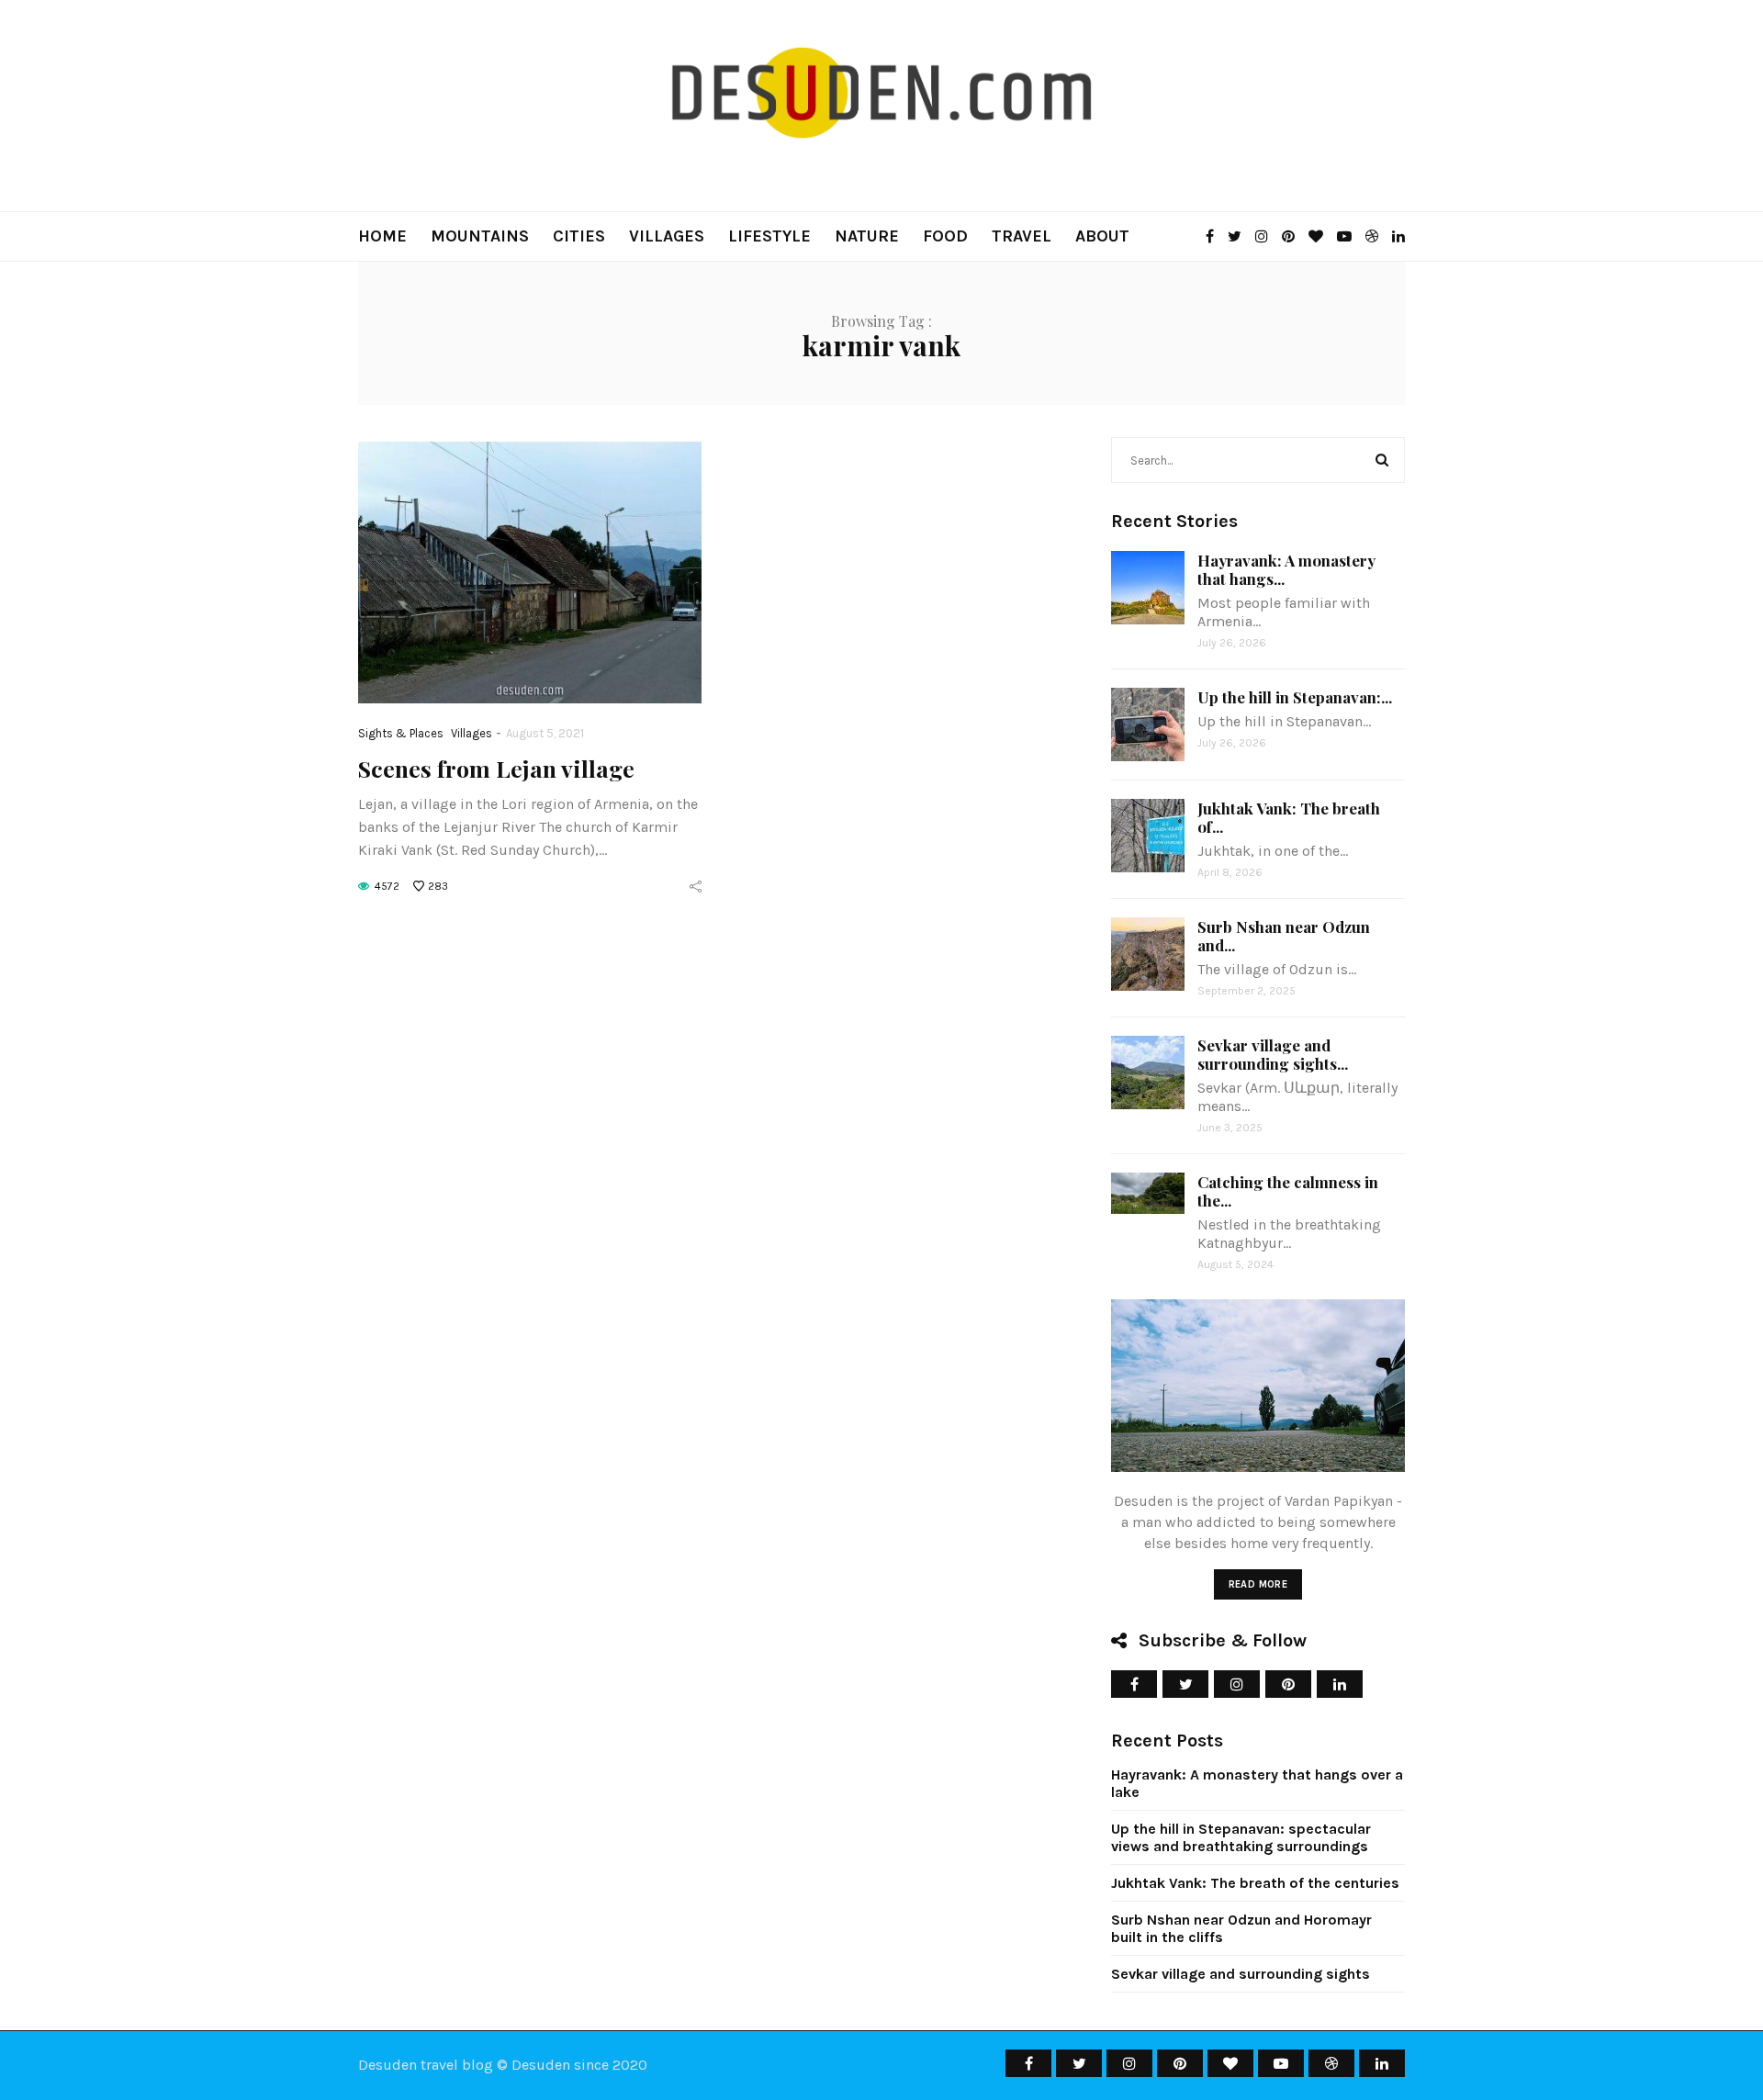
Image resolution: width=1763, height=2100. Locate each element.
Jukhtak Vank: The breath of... (1289, 817)
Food (945, 236)
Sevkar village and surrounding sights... (1273, 1054)
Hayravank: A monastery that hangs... (1286, 569)
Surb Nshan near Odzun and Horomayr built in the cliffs (1241, 1928)
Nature (867, 236)
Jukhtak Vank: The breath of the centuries (1255, 1883)
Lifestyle (769, 236)
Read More (1258, 1584)
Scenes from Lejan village (496, 768)
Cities (579, 236)
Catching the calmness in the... (1288, 1191)
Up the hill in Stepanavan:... (1295, 697)
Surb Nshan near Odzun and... (1284, 936)
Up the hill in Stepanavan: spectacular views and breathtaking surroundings (1241, 1837)
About (1102, 236)
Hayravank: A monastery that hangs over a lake (1257, 1783)
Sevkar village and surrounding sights (1241, 1974)
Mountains (480, 236)
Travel (1022, 236)
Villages (667, 236)
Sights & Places (401, 733)
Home (382, 236)
